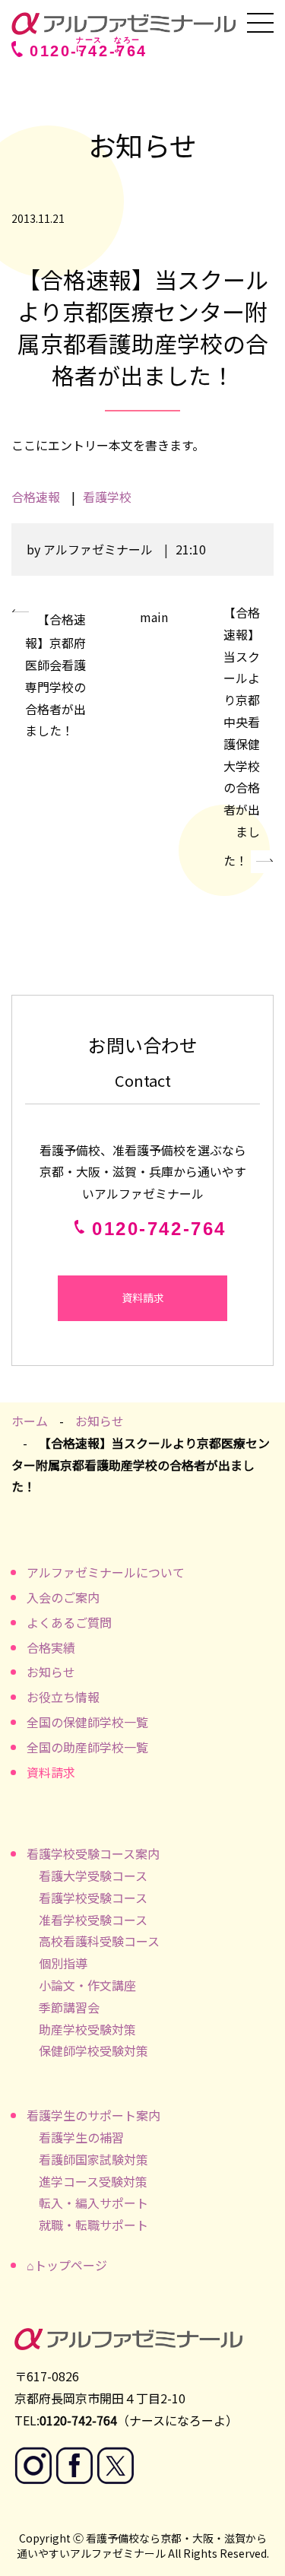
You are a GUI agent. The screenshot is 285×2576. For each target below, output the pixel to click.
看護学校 (107, 497)
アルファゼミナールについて (106, 1572)
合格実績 (51, 1647)
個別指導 (63, 1963)
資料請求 (143, 1298)
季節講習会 (69, 2007)
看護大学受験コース (93, 1876)
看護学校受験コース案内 (93, 1853)
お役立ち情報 (63, 1697)
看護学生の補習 (81, 2137)
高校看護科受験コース (99, 1941)
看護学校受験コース (93, 1898)
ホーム (30, 1421)
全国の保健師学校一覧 (87, 1722)
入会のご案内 (63, 1597)
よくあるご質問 (69, 1622)
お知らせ (100, 1421)
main (154, 617)
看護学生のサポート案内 (93, 2115)
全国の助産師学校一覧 (87, 1747)
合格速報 (36, 497)
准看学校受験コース (93, 1920)
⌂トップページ (67, 2265)
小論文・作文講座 (87, 1985)
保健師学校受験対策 (93, 2050)
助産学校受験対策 (87, 2029)
